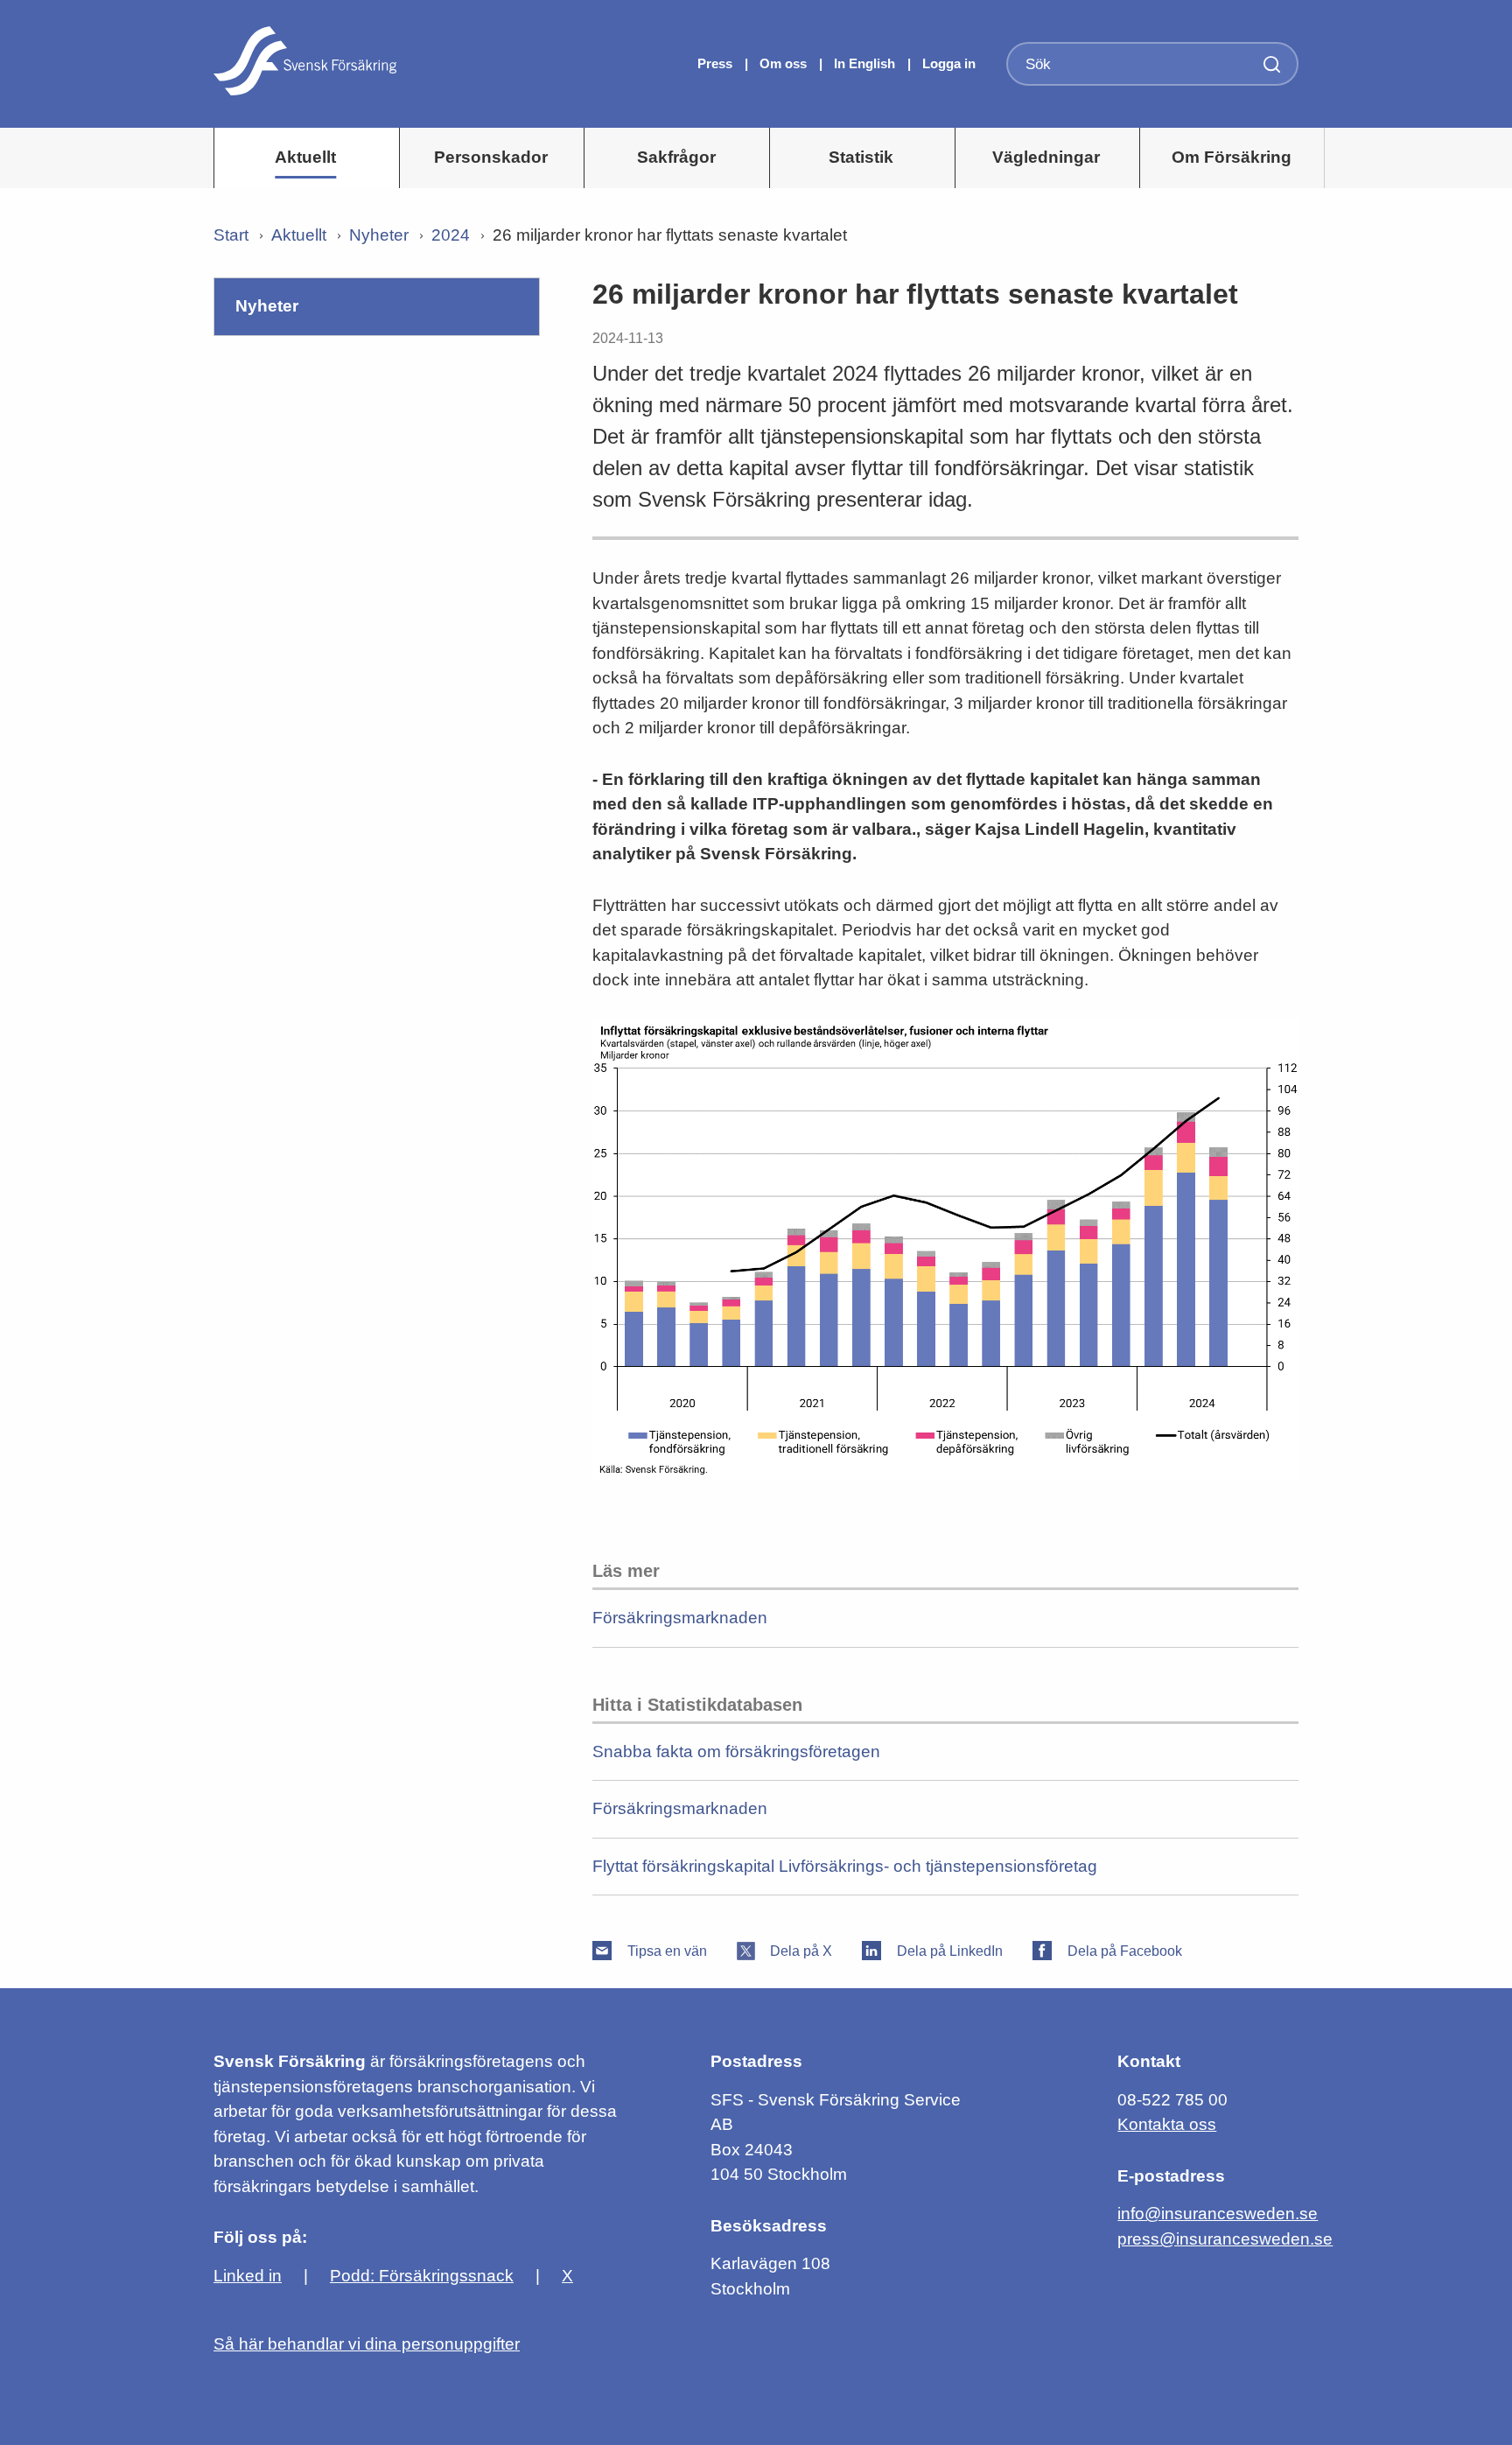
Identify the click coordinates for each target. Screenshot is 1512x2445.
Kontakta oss (1167, 2124)
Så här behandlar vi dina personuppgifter (367, 2344)
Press (717, 63)
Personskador (491, 157)
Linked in (248, 2276)
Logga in (949, 63)
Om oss (785, 63)
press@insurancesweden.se (1225, 2239)
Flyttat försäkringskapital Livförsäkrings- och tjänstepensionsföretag (845, 1866)
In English (864, 63)
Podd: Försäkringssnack (422, 2276)
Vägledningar (1046, 157)
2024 (451, 235)
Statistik (861, 157)
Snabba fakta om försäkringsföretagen (736, 1751)
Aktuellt (305, 157)
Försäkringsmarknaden (680, 1618)
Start (231, 235)
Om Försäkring (1232, 157)
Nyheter (379, 235)
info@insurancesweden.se (1218, 2214)
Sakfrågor (676, 157)
